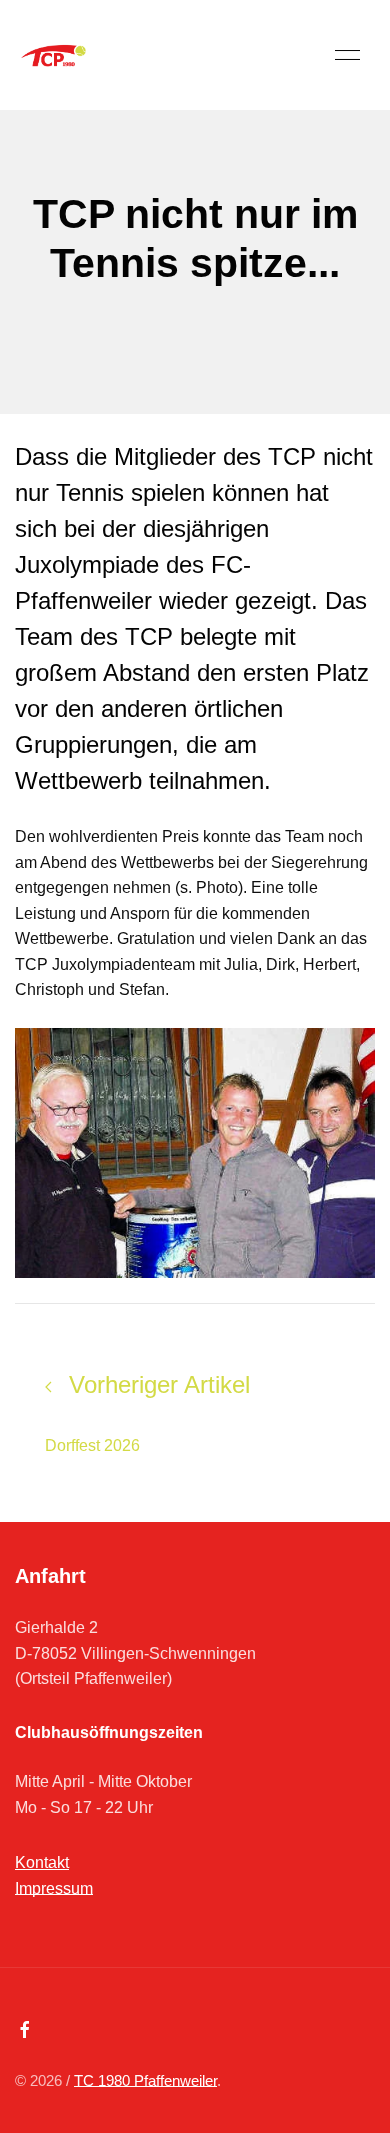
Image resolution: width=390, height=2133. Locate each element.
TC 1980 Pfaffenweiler (145, 2080)
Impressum (54, 1888)
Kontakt (42, 1862)
